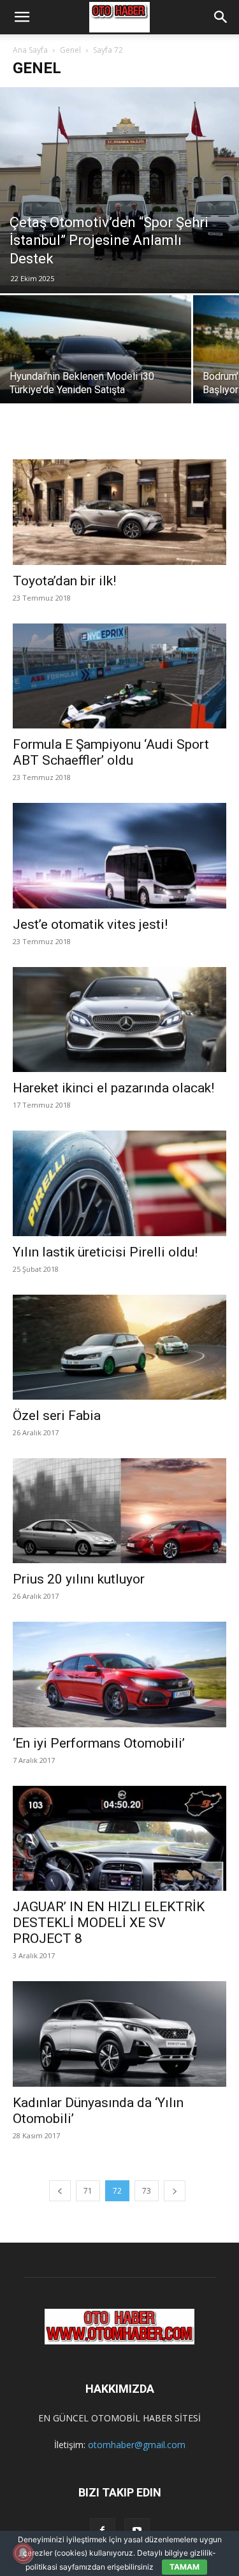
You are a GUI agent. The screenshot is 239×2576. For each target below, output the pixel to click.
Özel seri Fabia (57, 1416)
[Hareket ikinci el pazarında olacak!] (119, 1020)
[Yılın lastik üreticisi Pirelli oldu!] (119, 1183)
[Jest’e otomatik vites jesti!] (119, 855)
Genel (70, 50)
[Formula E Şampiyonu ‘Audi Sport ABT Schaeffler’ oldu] (119, 676)
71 (88, 2191)
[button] (22, 17)
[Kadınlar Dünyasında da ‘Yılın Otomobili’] (119, 2034)
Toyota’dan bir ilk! (64, 581)
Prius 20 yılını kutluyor (79, 1579)
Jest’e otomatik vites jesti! (90, 924)
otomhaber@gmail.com (137, 2445)
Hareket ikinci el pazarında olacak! (113, 1088)
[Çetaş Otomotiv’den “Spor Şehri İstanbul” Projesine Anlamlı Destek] (119, 190)
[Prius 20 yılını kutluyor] (119, 1511)
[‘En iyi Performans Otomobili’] (119, 1674)
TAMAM (185, 2567)
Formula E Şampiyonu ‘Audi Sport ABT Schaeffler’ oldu (111, 752)
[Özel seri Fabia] (119, 1347)
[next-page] (175, 2191)
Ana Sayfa (30, 50)
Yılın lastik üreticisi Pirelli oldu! (105, 1252)
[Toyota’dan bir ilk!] (119, 507)
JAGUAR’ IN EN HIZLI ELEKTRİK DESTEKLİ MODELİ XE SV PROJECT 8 (109, 1923)
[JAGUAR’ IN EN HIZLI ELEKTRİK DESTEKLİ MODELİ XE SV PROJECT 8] (119, 1838)
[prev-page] (60, 2191)
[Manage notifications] (23, 2553)
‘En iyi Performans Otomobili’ (99, 1743)
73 (147, 2191)
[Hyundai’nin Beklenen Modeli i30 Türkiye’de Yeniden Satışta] (96, 366)
